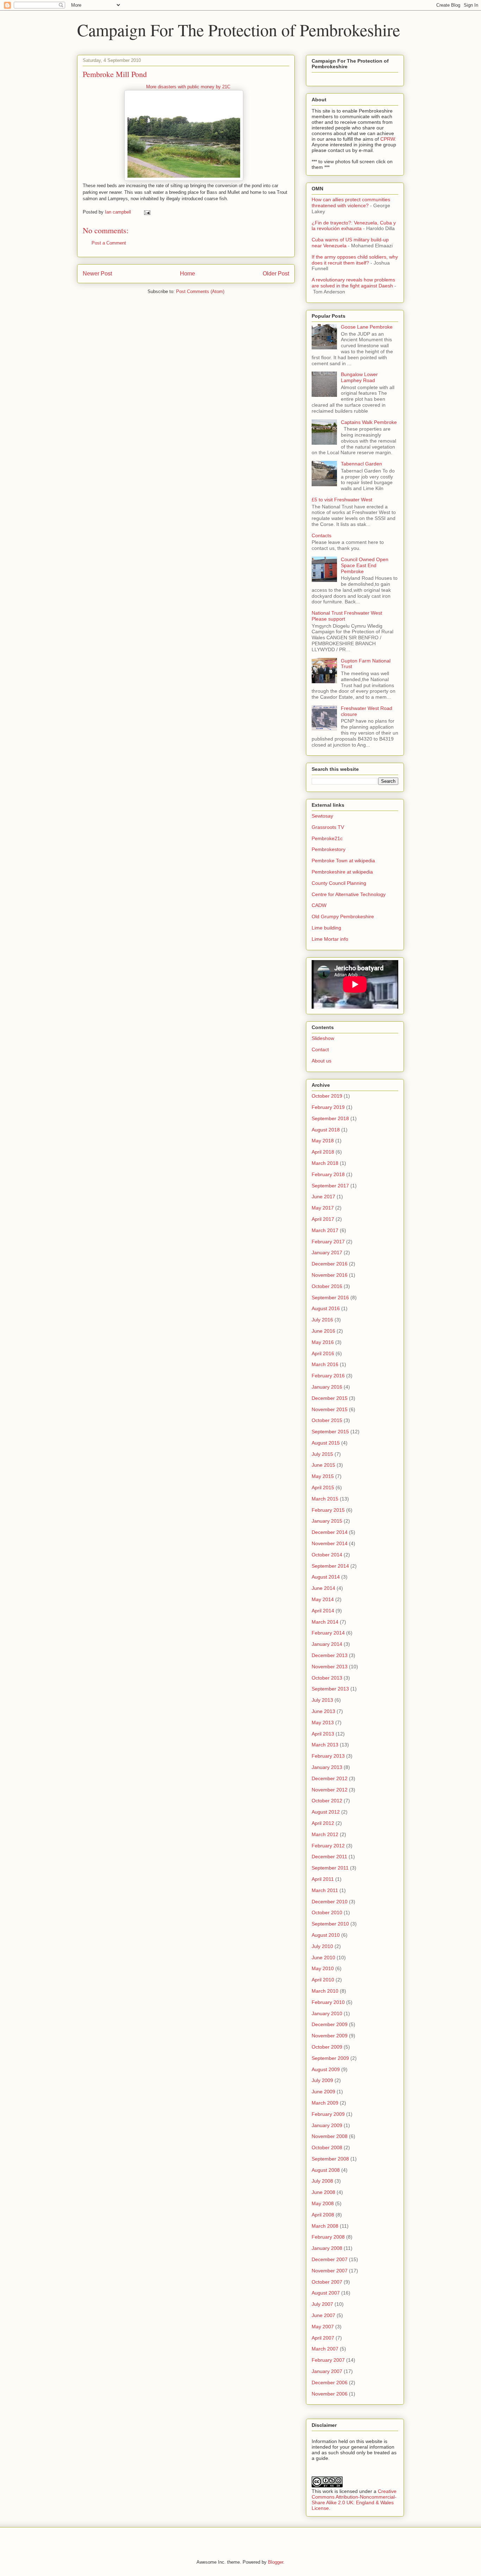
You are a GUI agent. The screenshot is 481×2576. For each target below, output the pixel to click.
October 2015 (327, 1420)
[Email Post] (147, 212)
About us (321, 1061)
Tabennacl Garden (361, 464)
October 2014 (327, 1555)
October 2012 (327, 1801)
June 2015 (323, 1465)
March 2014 (325, 1622)
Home (188, 274)
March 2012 (325, 1834)
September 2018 (330, 1118)
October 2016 (327, 1286)
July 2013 (322, 1700)
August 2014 (326, 1577)
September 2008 (330, 2159)
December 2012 (330, 1778)
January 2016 (327, 1387)
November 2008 (330, 2136)
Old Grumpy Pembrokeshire (343, 916)
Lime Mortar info (330, 939)
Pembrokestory (329, 849)
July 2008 (322, 2181)
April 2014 (323, 1611)
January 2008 (327, 2248)
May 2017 (323, 1208)
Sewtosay (322, 816)
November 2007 (330, 2271)
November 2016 (330, 1275)
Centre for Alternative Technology (349, 894)
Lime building (326, 928)
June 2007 (323, 2315)
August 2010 (326, 1935)
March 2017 (325, 1230)
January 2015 (327, 1521)
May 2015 (323, 1476)
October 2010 (327, 1912)
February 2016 (328, 1376)
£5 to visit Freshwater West (342, 500)
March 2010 (325, 1991)
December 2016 (330, 1264)
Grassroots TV (328, 827)
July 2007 (322, 2304)
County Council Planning (339, 883)
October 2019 (327, 1096)
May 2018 (323, 1141)
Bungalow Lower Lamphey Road (359, 377)
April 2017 (323, 1219)
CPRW (388, 139)
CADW (319, 905)
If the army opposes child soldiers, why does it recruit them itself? (355, 260)
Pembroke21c (327, 838)
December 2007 (330, 2259)
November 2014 (330, 1543)
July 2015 (322, 1454)
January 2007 (327, 2371)
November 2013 (330, 1667)
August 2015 (326, 1443)
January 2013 (327, 1767)
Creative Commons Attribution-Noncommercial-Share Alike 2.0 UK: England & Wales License (354, 2500)
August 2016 (326, 1308)
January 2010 (327, 2013)
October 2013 (327, 1678)
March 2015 (325, 1499)
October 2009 (327, 2047)
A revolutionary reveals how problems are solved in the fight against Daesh (353, 283)
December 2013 (330, 1655)
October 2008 (327, 2147)
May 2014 (323, 1599)
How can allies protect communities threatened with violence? (351, 202)
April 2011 (323, 1879)
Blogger (276, 2562)
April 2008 (323, 2215)
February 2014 (328, 1633)
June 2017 (323, 1197)
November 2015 (330, 1409)
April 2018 (323, 1152)
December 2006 (330, 2383)
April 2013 (323, 1734)
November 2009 (330, 2036)
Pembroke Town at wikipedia (343, 861)
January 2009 (327, 2125)
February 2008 (328, 2237)
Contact (320, 1049)
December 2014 (330, 1532)
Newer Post (97, 274)
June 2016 (323, 1331)
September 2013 (330, 1689)
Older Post (276, 274)
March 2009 (325, 2103)
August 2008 (326, 2170)
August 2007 (326, 2293)
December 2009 (330, 2024)
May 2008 (323, 2203)
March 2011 (325, 1890)
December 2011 (329, 1857)
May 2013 (323, 1722)
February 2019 (328, 1107)
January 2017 (327, 1252)
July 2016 (322, 1320)
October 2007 (327, 2282)
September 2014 (330, 1566)
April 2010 (323, 1980)
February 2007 (328, 2360)
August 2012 (326, 1812)
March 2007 (325, 2349)
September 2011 (330, 1868)
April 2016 (323, 1353)
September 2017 (330, 1186)
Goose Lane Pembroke (367, 327)
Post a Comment (109, 243)
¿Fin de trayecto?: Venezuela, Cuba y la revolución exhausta (354, 226)
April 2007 (323, 2338)
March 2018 (325, 1163)
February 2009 (328, 2114)
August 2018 (326, 1130)
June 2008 (323, 2192)
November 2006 (330, 2394)
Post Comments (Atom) (200, 291)
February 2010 (328, 2002)
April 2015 (323, 1487)
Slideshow (323, 1038)
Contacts (321, 535)
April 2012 (323, 1823)
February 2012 (328, 1846)
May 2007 (323, 2327)
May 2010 (323, 1968)
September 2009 (330, 2058)
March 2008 (325, 2226)
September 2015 (330, 1432)
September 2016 (330, 1297)
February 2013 (328, 1756)
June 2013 (323, 1711)
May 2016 (323, 1342)
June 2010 (323, 1958)
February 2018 (328, 1174)
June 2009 (323, 2092)
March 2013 (325, 1745)
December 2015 (330, 1398)
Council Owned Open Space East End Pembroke (365, 565)
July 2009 (322, 2080)
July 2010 (322, 1946)
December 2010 (330, 1902)
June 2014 (323, 1588)
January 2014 (327, 1644)
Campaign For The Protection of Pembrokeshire (239, 30)
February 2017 (328, 1242)
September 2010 (330, 1924)
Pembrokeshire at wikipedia (342, 872)
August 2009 (326, 2069)
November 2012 (330, 1790)
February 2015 (328, 1510)
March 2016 (325, 1364)
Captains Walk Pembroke (369, 422)
